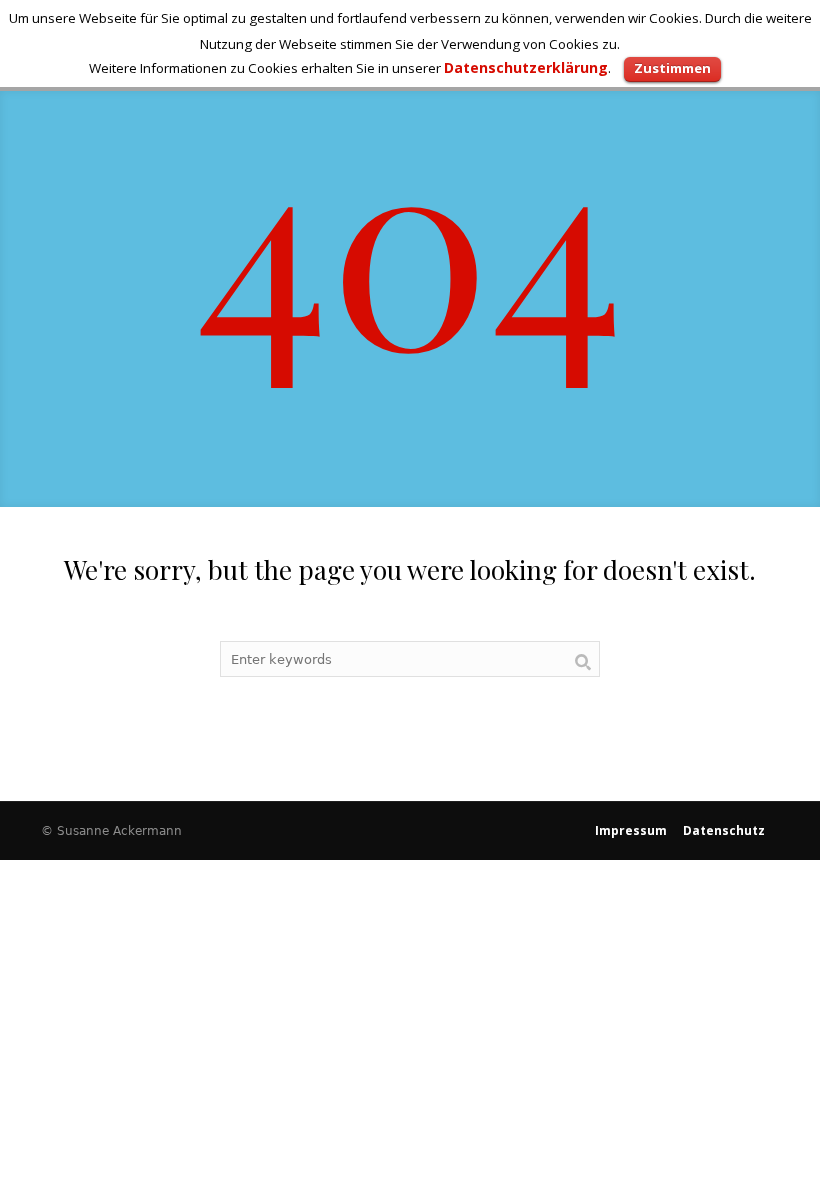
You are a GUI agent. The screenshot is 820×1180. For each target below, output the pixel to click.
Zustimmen (672, 68)
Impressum (631, 830)
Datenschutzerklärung (526, 67)
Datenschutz (724, 830)
